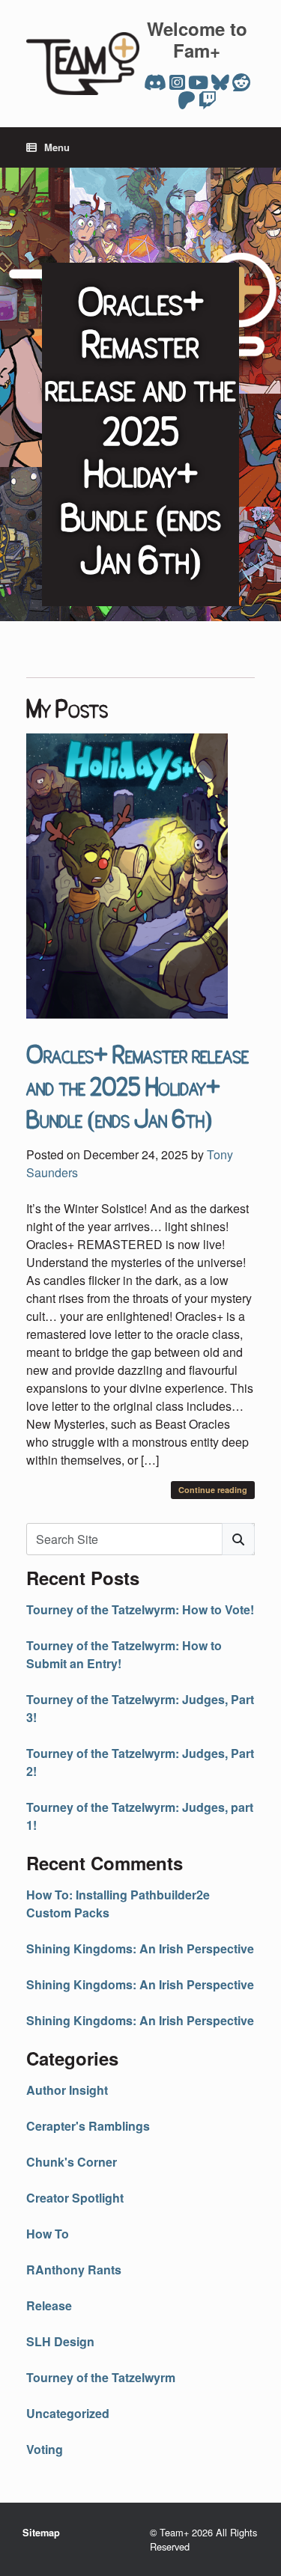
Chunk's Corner (72, 2162)
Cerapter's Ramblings (88, 2126)
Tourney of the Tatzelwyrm (101, 2377)
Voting (45, 2449)
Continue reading (213, 1490)
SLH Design (60, 2341)
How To (48, 2234)
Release (49, 2305)
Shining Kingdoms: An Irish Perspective (140, 1948)
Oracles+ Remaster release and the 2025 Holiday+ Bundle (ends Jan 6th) (138, 1085)
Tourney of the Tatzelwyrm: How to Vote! (140, 1609)
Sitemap (41, 2533)
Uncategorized (68, 2413)
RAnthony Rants (74, 2270)
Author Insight (67, 2090)
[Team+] (83, 64)
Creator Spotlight (75, 2198)
